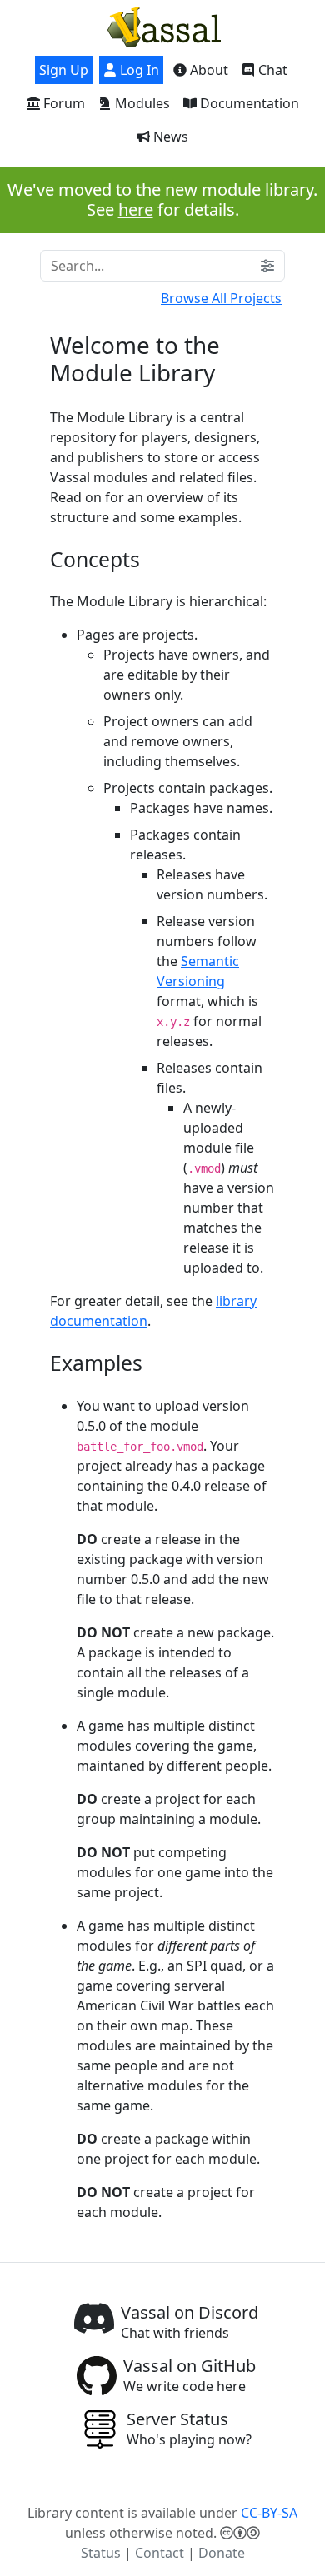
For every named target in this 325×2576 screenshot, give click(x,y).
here (136, 209)
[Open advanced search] (267, 266)
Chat (271, 70)
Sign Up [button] (64, 70)
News (169, 137)
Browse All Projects (221, 298)
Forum (62, 103)
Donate (222, 2553)
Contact (160, 2553)
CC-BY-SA (269, 2513)
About (207, 70)
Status (101, 2553)
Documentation (248, 103)
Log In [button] (138, 70)
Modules (141, 103)
